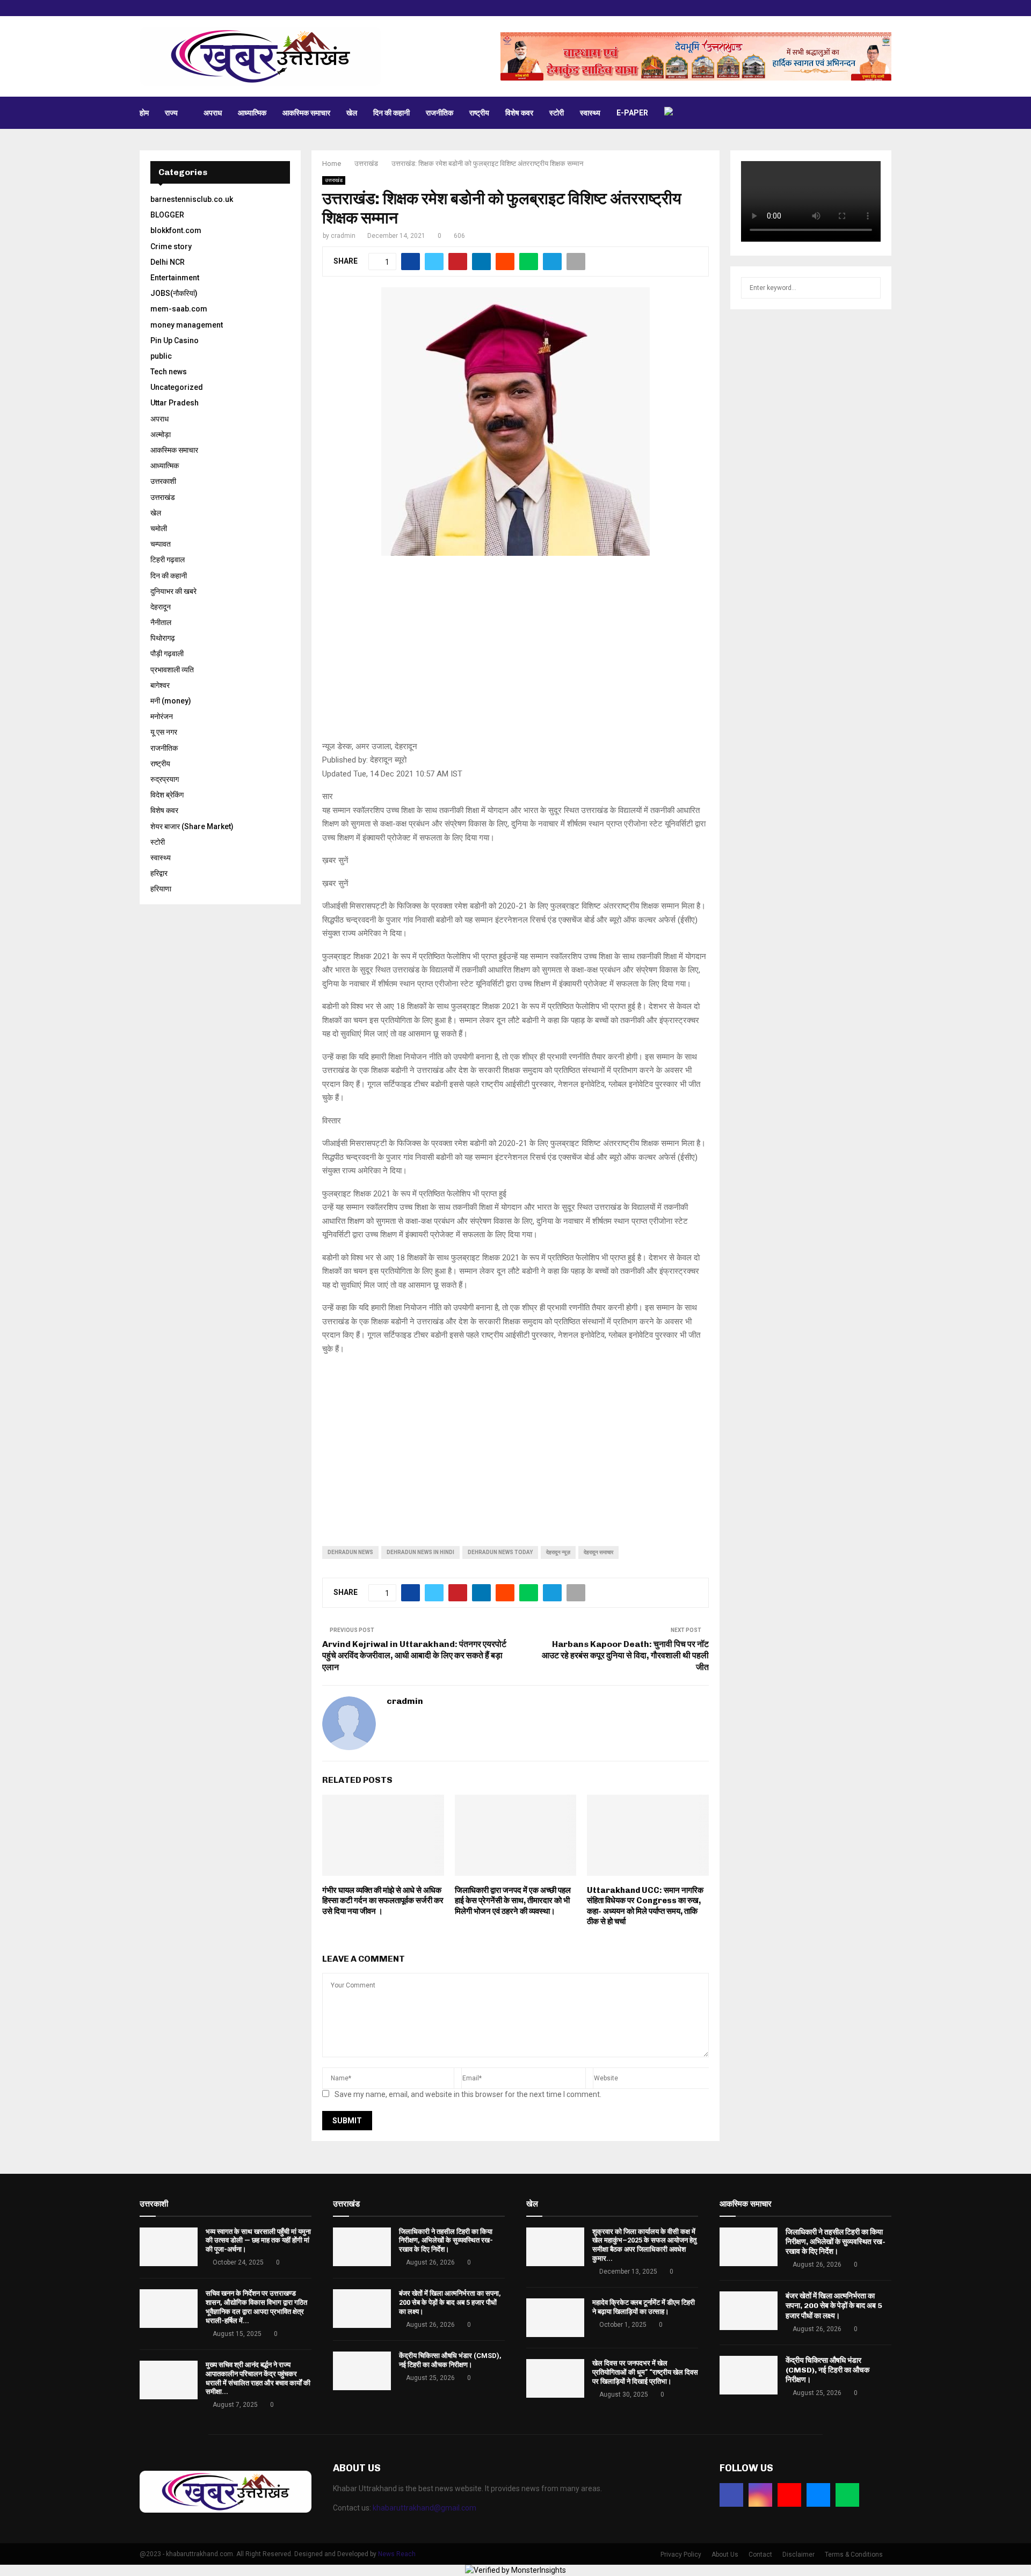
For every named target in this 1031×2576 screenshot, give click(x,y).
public (161, 356)
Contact (760, 2555)
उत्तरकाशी (163, 481)
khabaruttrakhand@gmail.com (424, 2508)
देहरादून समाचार (598, 1552)
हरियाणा (161, 889)
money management (187, 325)
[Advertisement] (515, 654)
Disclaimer (798, 2555)
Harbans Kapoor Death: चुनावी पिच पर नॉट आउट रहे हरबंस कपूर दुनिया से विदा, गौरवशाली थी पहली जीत (625, 1656)
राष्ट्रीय (479, 113)
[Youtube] (789, 2495)
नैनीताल (161, 622)
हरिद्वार (159, 873)
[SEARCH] (870, 288)
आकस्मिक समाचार (306, 113)
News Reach (397, 2554)
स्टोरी (557, 113)
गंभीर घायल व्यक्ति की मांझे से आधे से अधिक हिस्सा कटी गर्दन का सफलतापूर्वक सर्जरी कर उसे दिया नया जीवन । (383, 1901)
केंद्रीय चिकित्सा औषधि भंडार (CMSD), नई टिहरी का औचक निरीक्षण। (450, 2360)
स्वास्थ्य (590, 113)
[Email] (818, 2495)
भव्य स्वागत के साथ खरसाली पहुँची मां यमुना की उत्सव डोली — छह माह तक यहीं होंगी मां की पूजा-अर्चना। (258, 2241)
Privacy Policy (681, 2555)
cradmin (343, 236)
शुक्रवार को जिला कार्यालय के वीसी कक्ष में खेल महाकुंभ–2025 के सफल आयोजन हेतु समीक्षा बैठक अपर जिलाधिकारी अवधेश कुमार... (644, 2245)
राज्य (171, 113)
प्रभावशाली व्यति (172, 670)
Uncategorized (177, 387)
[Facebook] (731, 2495)
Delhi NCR (168, 262)
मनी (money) (171, 701)
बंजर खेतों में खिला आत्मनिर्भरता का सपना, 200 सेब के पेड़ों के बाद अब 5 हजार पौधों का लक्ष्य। (450, 2302)
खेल (352, 113)
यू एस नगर (164, 732)
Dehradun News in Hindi (420, 1552)
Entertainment (175, 278)
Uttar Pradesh (175, 403)
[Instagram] (760, 2495)
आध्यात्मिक (252, 113)
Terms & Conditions (854, 2555)
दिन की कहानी (391, 113)
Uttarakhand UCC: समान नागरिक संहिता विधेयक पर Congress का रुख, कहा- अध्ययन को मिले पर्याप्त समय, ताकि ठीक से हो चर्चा (645, 1906)
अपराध (213, 113)
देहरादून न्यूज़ (558, 1552)
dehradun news (350, 1552)
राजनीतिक (440, 113)
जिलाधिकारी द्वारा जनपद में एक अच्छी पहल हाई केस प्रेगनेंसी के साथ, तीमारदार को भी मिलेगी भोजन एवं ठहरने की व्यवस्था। (513, 1901)
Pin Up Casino (175, 340)
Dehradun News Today (500, 1552)
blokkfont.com (176, 230)
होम (144, 113)
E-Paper (632, 113)
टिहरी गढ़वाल (168, 560)
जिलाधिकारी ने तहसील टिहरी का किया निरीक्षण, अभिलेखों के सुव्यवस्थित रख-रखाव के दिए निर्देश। (446, 2241)
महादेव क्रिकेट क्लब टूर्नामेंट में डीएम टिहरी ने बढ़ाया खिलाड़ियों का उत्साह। (644, 2307)
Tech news (169, 372)
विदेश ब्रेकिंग (167, 795)
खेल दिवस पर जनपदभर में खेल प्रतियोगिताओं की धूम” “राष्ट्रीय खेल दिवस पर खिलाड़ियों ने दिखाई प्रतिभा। (645, 2372)
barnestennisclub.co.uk (192, 199)
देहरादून (161, 607)
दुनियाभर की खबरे (173, 591)
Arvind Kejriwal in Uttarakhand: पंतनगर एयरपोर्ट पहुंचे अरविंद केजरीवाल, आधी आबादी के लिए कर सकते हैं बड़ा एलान (414, 1656)
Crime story (171, 246)
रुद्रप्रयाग (165, 779)
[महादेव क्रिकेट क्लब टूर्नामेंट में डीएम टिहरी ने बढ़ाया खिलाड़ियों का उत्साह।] (555, 2318)
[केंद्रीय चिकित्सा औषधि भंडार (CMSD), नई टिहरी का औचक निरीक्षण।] (362, 2371)
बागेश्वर (160, 685)
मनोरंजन (162, 716)
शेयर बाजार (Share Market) (192, 826)
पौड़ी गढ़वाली (167, 654)
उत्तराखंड (334, 180)
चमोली (159, 528)
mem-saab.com (179, 309)
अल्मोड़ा (161, 434)
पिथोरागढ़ (163, 638)
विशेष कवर (519, 113)
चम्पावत (161, 544)
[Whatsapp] (847, 2495)
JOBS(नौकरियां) (174, 293)
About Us (725, 2555)
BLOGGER (167, 215)
